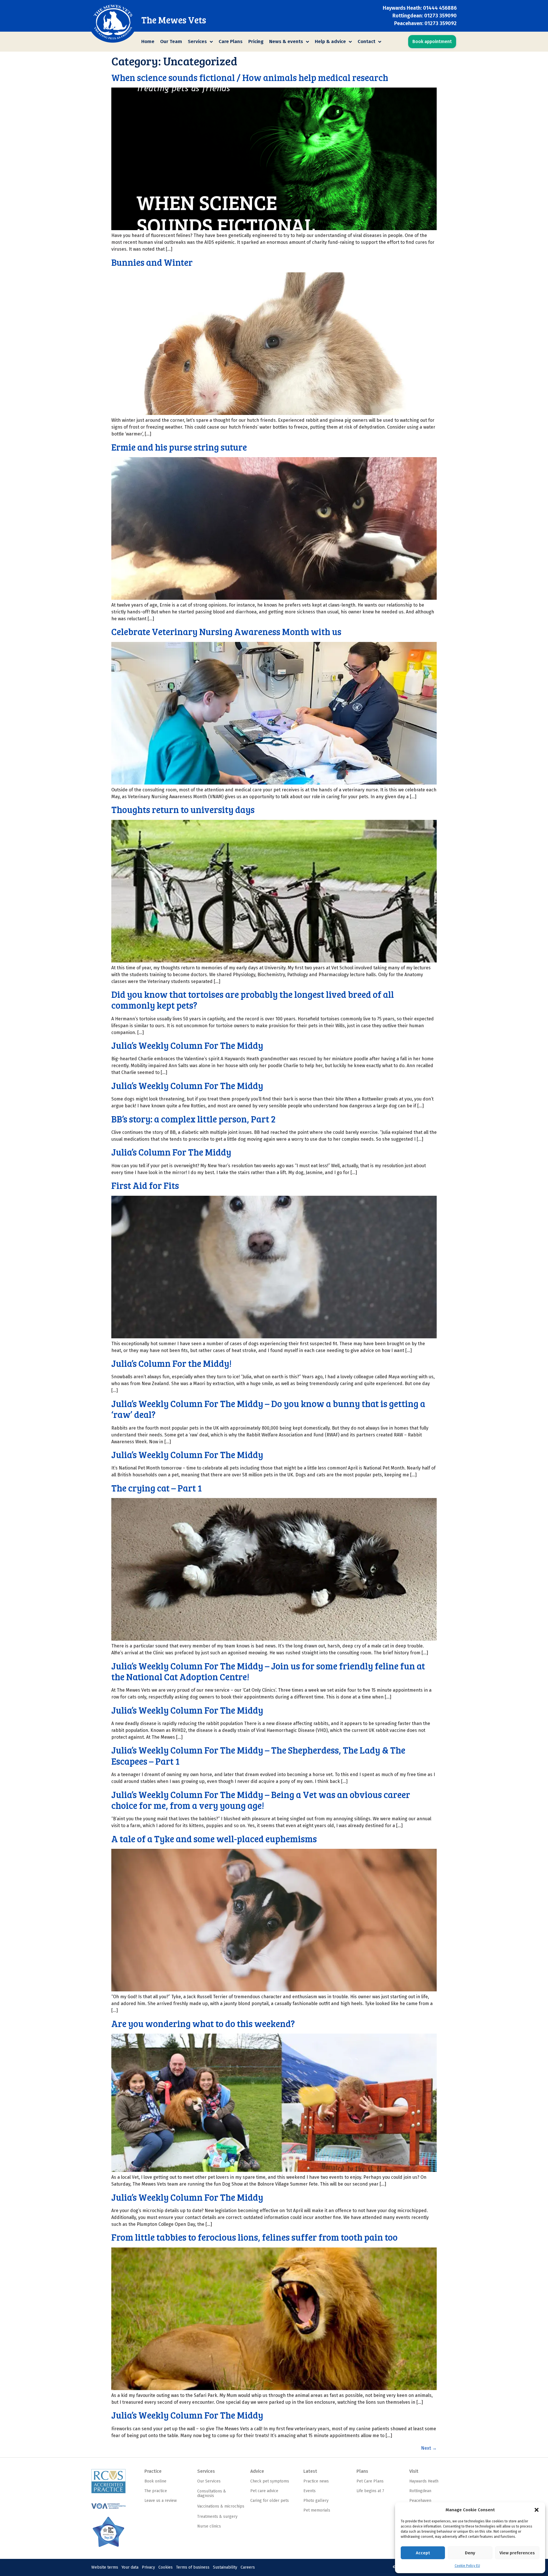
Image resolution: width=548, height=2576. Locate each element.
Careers (248, 2567)
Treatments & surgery (217, 2517)
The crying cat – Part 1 (157, 1488)
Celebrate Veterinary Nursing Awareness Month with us (226, 632)
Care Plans (231, 41)
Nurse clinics (209, 2526)
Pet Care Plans (370, 2481)
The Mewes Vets (174, 20)
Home (148, 41)
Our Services (209, 2481)
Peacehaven (420, 2501)
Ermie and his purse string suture (179, 447)
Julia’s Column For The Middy (171, 1152)
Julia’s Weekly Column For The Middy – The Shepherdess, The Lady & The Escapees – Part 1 (258, 1755)
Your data (130, 2567)
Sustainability (225, 2567)
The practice (156, 2491)
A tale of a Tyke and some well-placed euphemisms (214, 1839)
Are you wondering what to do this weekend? (203, 2023)
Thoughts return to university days (183, 809)
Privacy (148, 2567)
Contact (366, 41)
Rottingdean (420, 2491)
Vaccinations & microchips (221, 2506)
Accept (423, 2553)
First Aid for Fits (145, 1185)
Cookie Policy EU (467, 2566)
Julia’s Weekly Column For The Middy (187, 1045)
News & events (286, 41)
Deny (470, 2553)
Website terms (105, 2567)
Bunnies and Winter (152, 262)
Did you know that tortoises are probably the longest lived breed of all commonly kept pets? (253, 1000)
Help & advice (330, 41)
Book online (155, 2481)
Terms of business (193, 2567)
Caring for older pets (270, 2501)
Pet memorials (317, 2510)
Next (429, 2448)
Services (197, 41)
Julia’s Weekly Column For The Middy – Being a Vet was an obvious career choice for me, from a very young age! (261, 1800)
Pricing (256, 41)
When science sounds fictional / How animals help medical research (250, 77)
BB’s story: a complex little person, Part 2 (194, 1119)
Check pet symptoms (270, 2481)
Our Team (171, 41)
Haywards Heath (424, 2481)
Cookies (166, 2567)
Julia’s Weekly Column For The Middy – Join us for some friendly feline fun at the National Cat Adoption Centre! (268, 1671)
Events (310, 2491)
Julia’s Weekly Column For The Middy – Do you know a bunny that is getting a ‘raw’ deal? (268, 1409)
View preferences (517, 2553)
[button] (537, 2510)
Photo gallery (316, 2501)
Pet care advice (264, 2491)
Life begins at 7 (370, 2491)
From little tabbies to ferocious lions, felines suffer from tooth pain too (254, 2237)
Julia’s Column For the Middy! (171, 1363)
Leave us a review (161, 2501)
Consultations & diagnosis (212, 2494)
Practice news (316, 2481)
